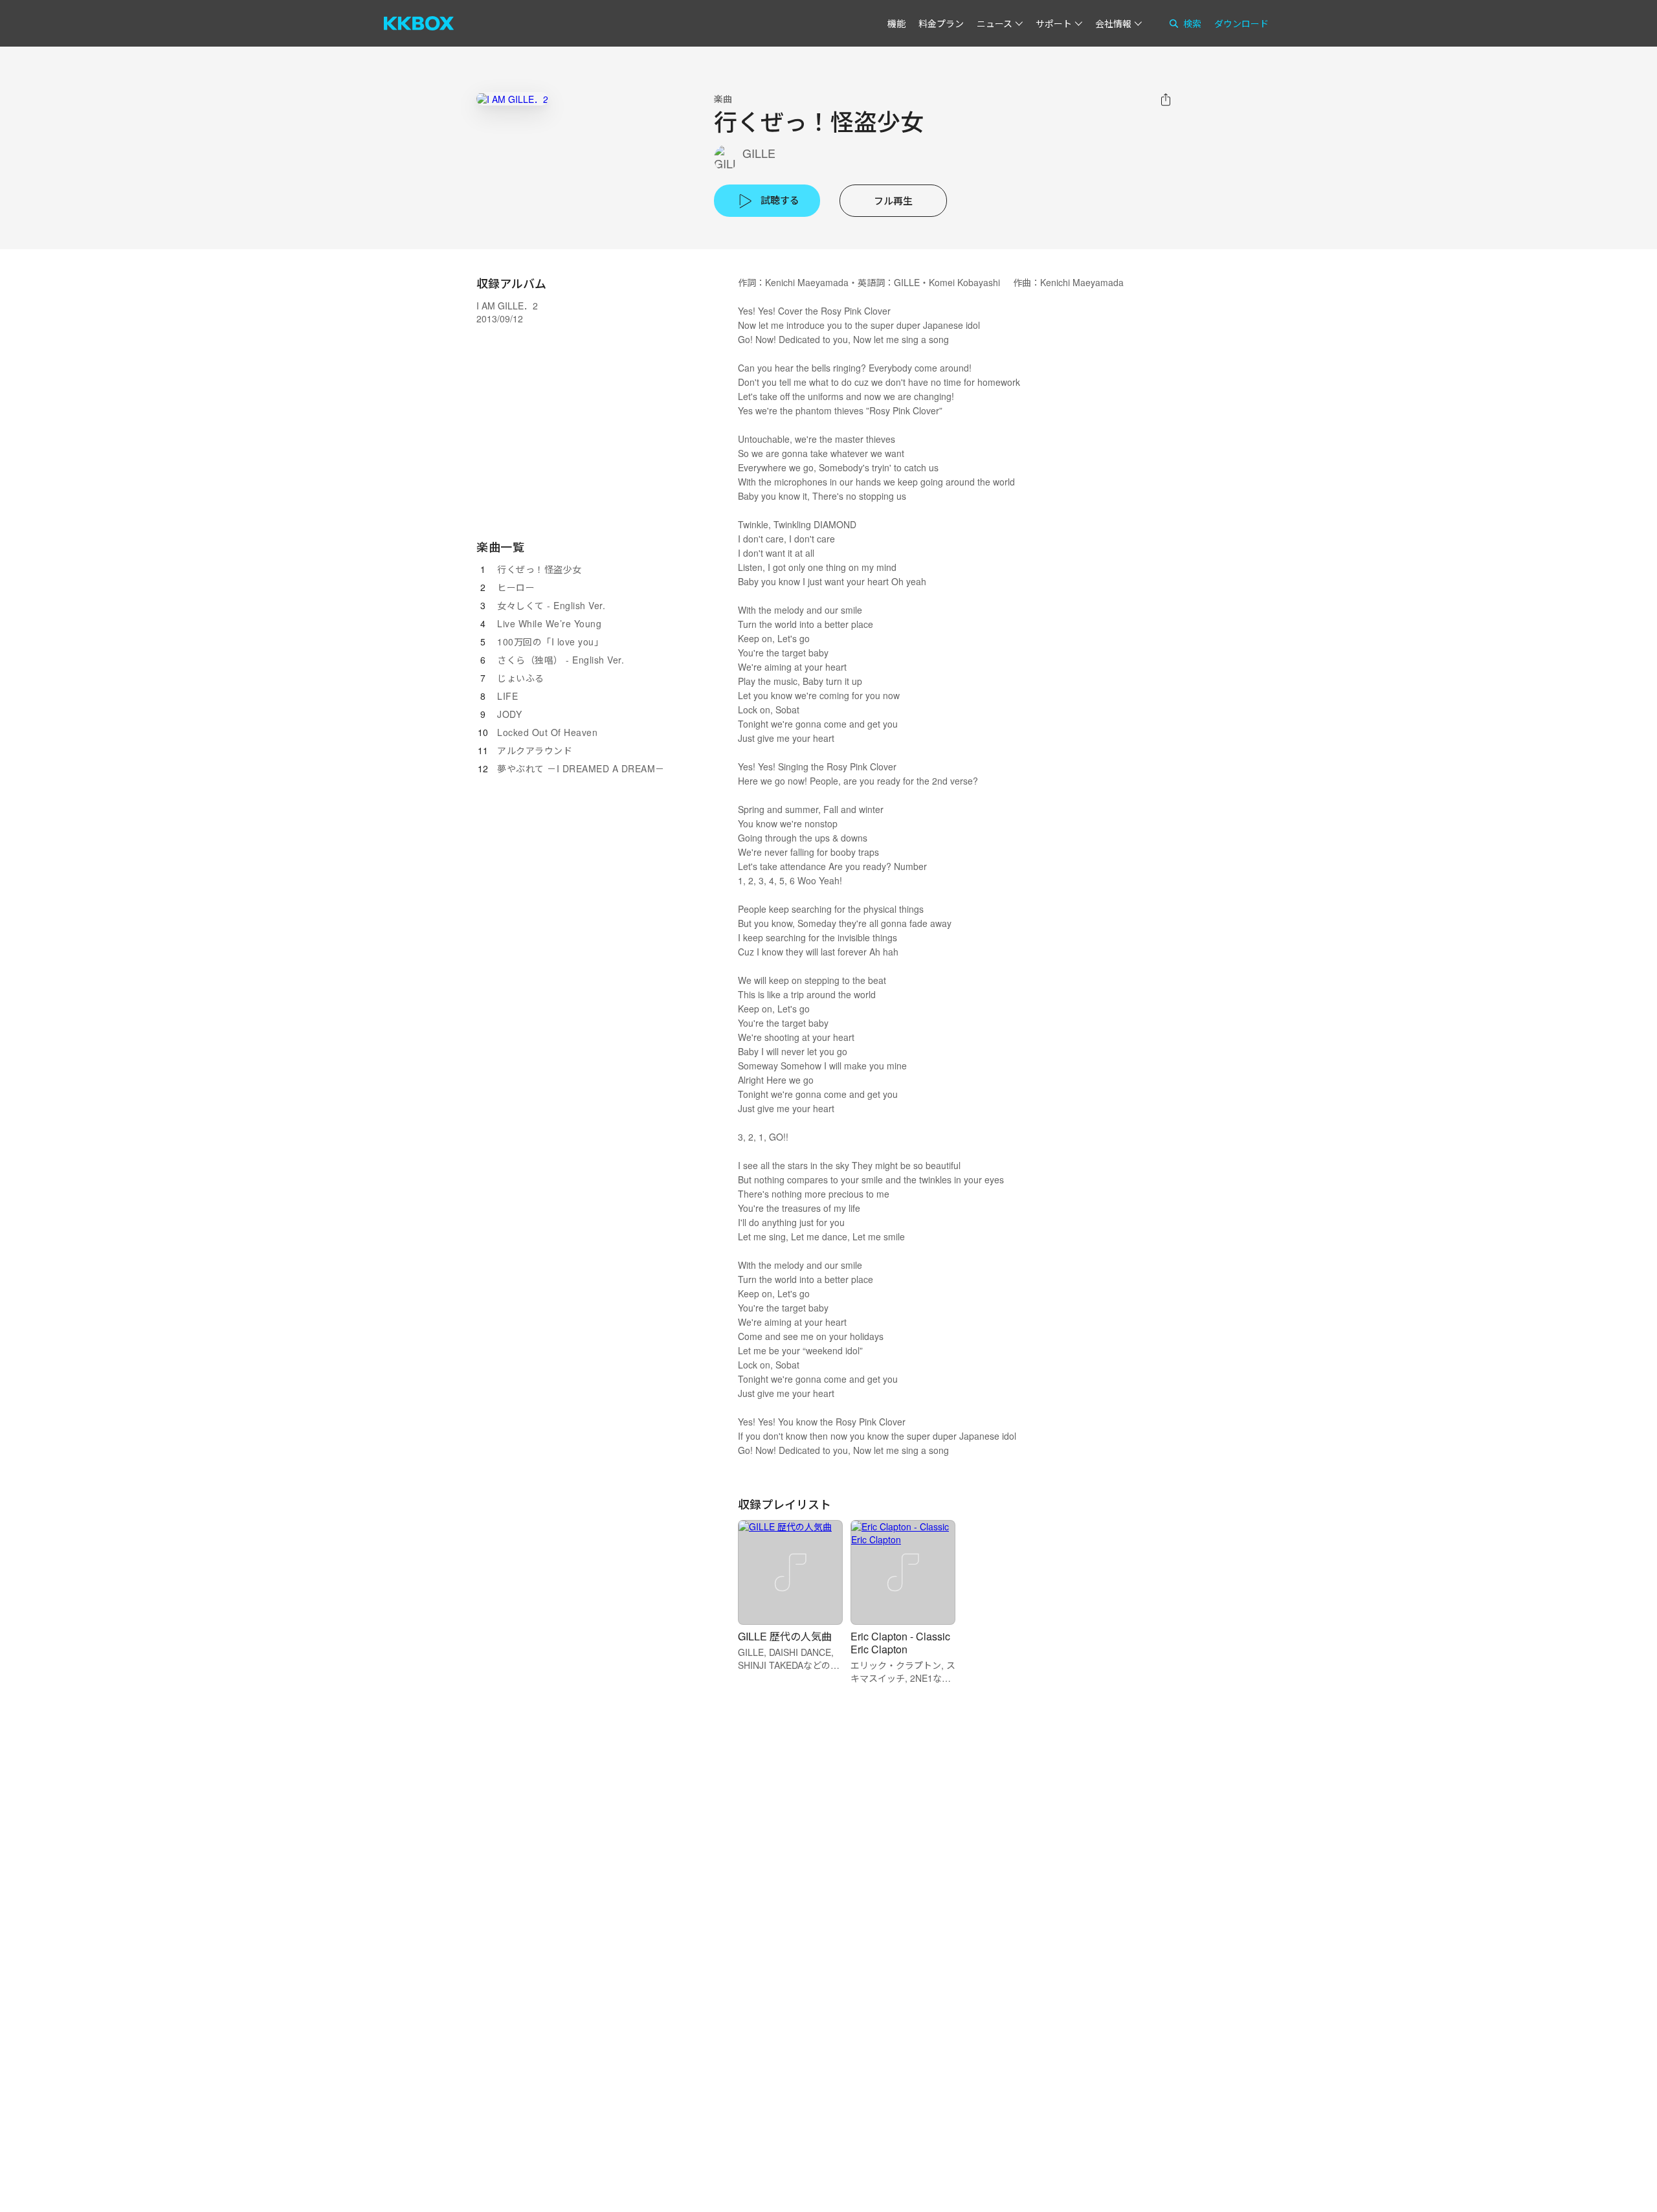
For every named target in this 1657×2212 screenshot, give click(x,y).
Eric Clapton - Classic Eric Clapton (900, 1643)
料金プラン (941, 23)
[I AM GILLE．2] (512, 99)
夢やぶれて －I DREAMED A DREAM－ (581, 768)
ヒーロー (516, 587)
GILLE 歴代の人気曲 (785, 1636)
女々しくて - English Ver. (551, 605)
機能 (896, 23)
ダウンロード (1241, 23)
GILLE (759, 153)
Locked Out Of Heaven (547, 732)
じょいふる (521, 678)
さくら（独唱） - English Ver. (561, 660)
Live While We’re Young (549, 623)
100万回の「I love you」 (550, 642)
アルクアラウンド (535, 750)
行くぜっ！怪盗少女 (539, 569)
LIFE (507, 696)
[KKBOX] (419, 23)
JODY (509, 714)
